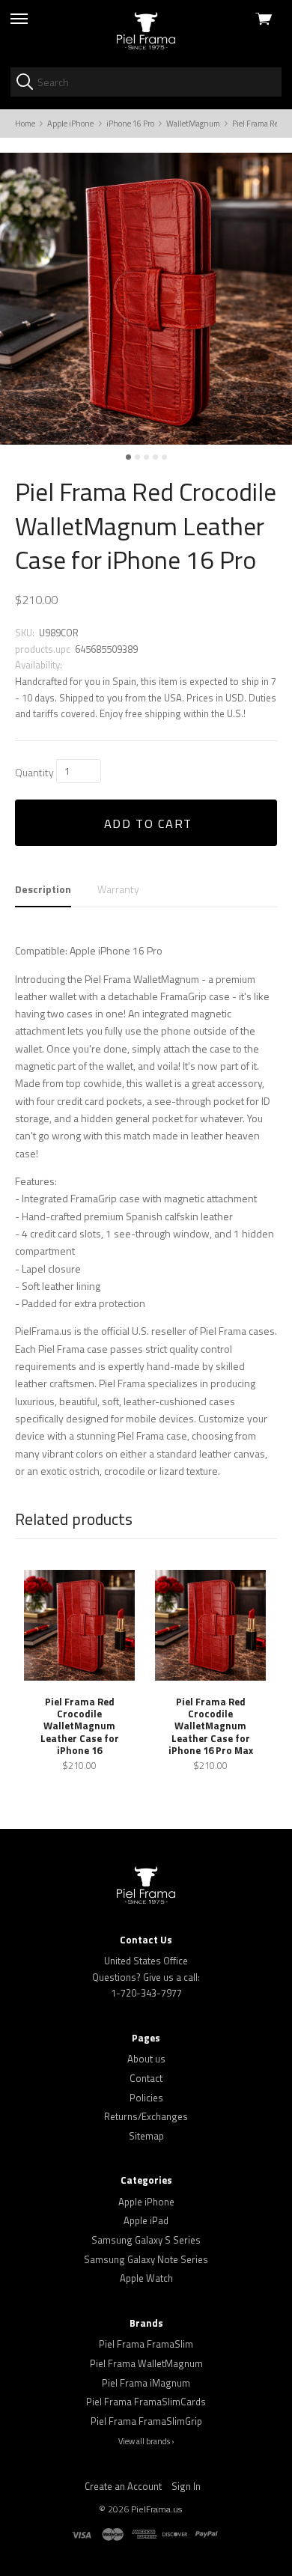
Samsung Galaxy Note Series (146, 2259)
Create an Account (123, 2486)
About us (146, 2059)
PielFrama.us (156, 2509)
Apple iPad (146, 2220)
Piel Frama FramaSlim (146, 2344)
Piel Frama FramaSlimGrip (146, 2421)
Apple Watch (146, 2278)
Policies (146, 2098)
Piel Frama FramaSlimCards (146, 2402)
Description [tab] (43, 889)
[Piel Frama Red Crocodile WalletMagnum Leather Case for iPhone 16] (79, 1625)
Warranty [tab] (118, 889)
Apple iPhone (146, 2202)
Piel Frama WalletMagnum (146, 2363)
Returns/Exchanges (146, 2116)
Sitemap (146, 2136)
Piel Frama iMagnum (146, 2383)
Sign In (186, 2486)
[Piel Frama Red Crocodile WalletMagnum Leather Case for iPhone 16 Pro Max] (210, 1625)
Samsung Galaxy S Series (146, 2240)
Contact (146, 2078)
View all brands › (146, 2441)
